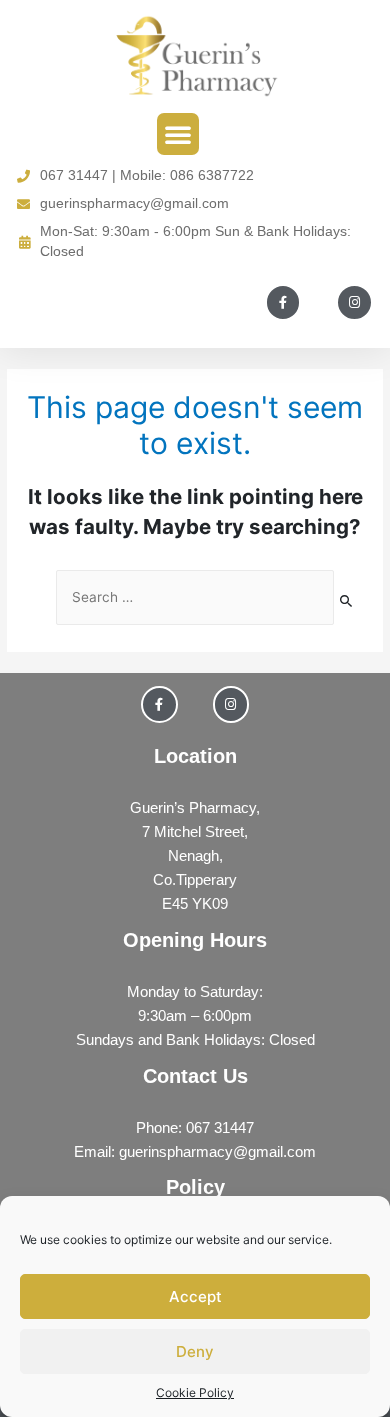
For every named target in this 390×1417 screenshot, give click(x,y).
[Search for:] (195, 597)
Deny (195, 1351)
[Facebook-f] (283, 302)
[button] (178, 134)
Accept (195, 1296)
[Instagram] (354, 302)
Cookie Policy (195, 1392)
